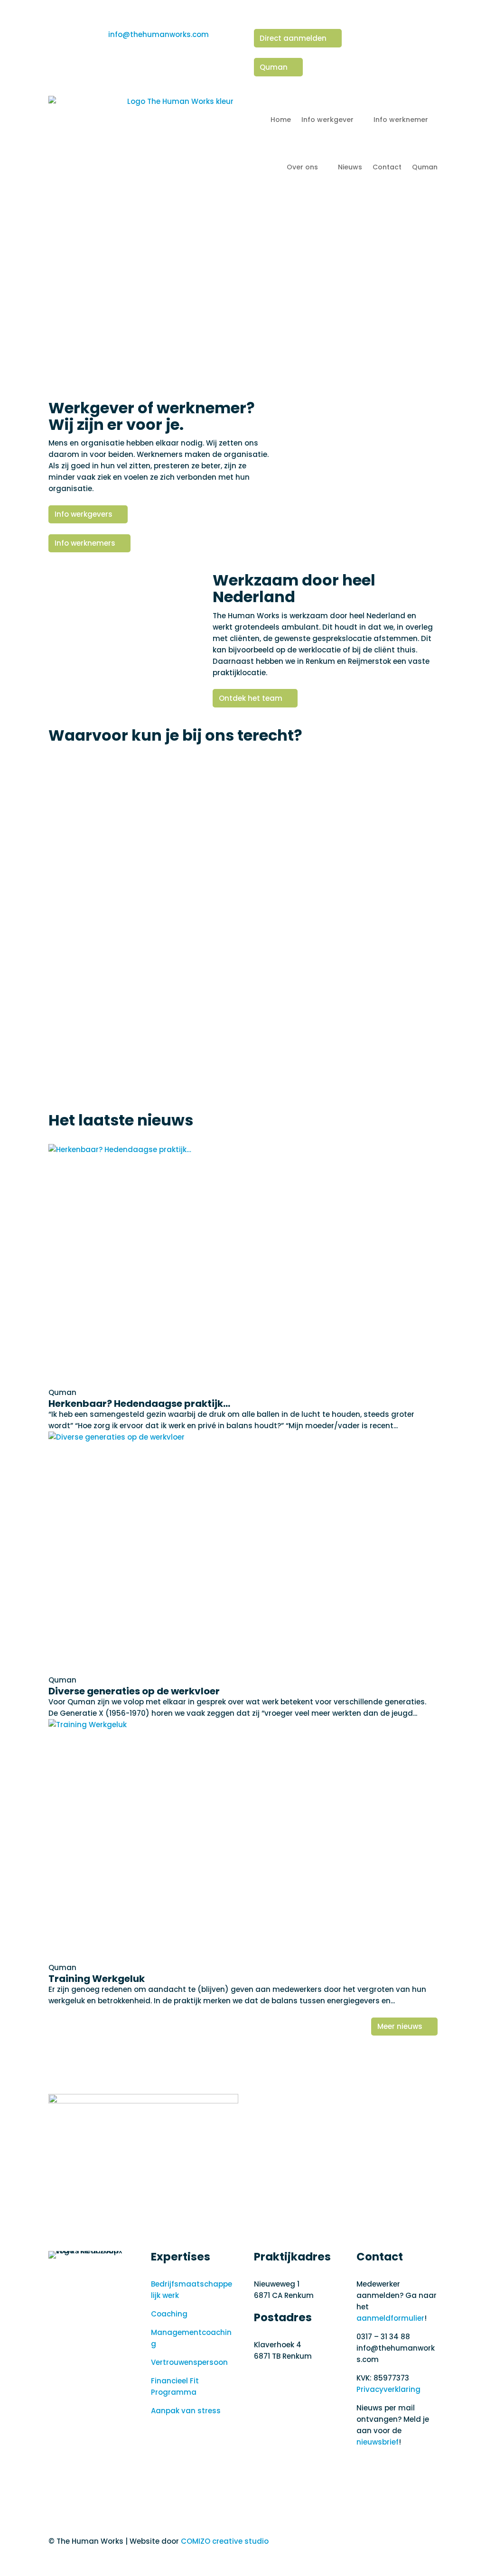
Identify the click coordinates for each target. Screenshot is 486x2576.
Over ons (302, 167)
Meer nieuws (400, 2026)
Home (281, 120)
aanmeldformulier (390, 2318)
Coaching (169, 2314)
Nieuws (350, 167)
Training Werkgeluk (97, 1979)
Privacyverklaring (388, 2389)
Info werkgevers (84, 514)
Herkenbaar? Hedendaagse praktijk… (139, 1404)
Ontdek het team (251, 698)
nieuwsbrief (378, 2442)
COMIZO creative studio (225, 2541)
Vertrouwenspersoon (189, 2362)
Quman (274, 67)
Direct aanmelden (293, 38)
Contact (387, 167)
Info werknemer (401, 120)
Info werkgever (327, 120)
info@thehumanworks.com (159, 34)
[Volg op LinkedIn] (364, 2466)
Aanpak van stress (186, 2411)
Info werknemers (85, 543)
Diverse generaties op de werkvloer (134, 1691)
